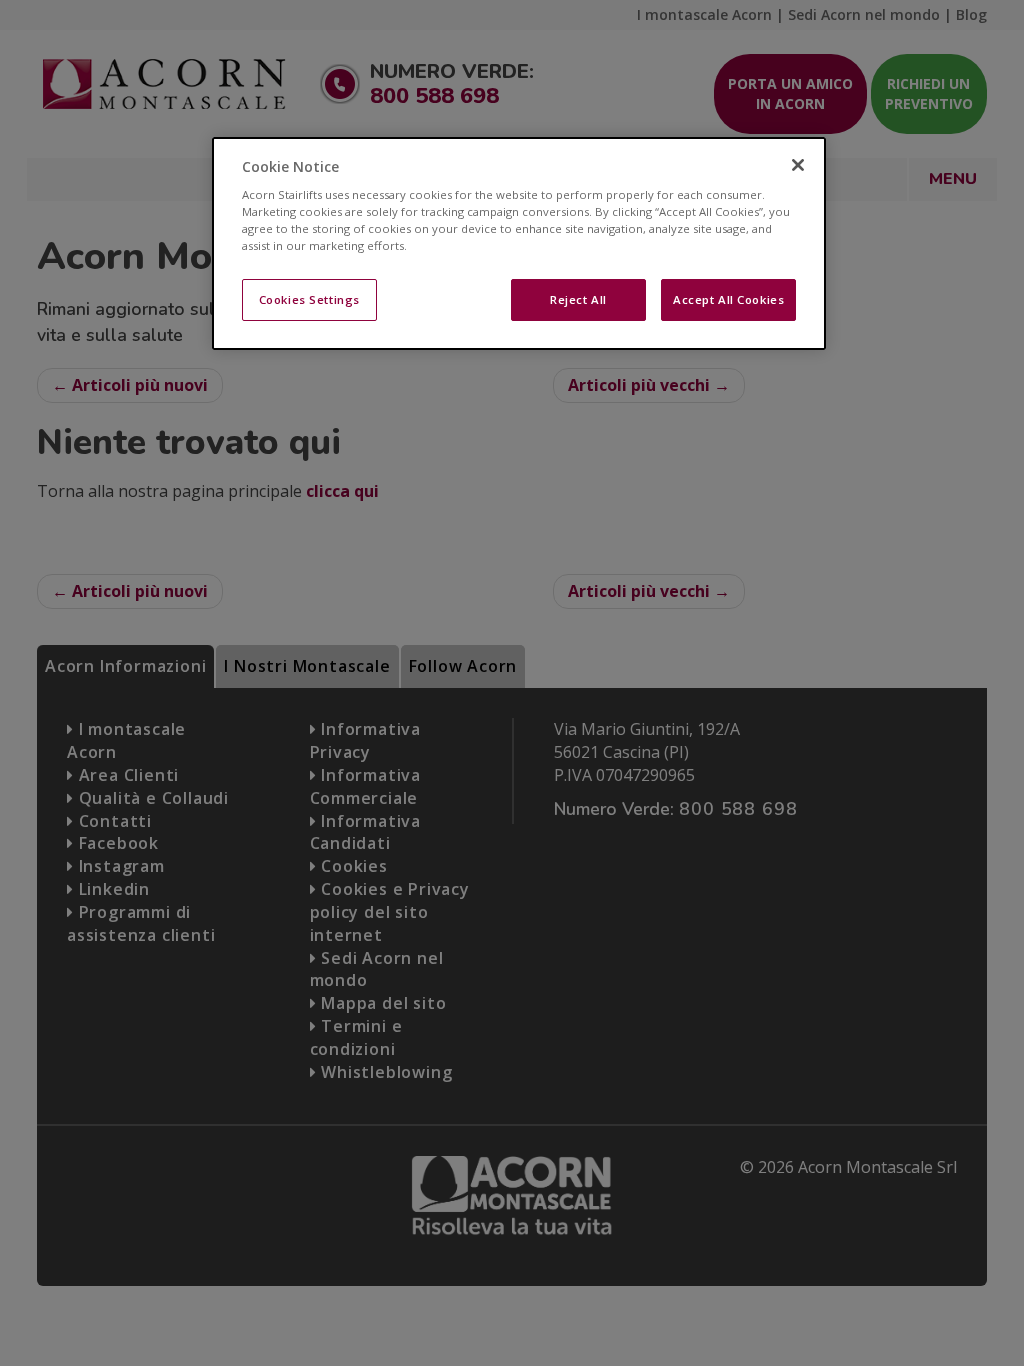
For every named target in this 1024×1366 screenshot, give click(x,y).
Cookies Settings (309, 299)
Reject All (578, 299)
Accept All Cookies (728, 299)
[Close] (798, 165)
